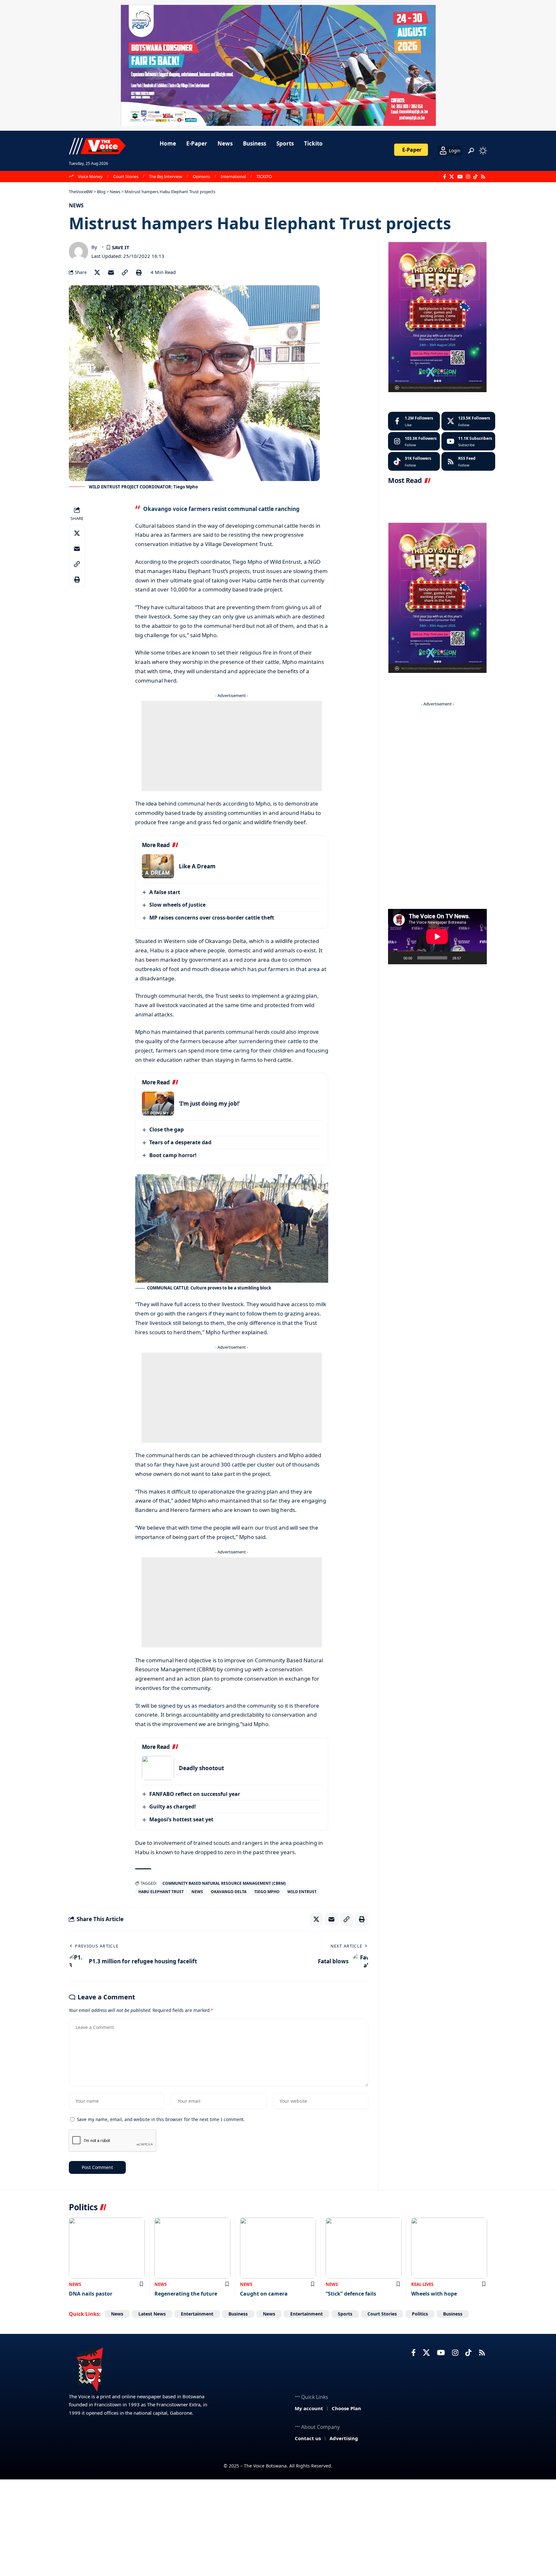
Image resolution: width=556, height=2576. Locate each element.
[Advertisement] (232, 746)
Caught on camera (264, 2294)
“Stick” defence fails (351, 2294)
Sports (345, 2314)
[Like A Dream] (158, 866)
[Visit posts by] (79, 251)
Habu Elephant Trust (161, 1892)
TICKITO (264, 176)
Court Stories (126, 176)
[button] (471, 151)
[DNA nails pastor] (107, 2248)
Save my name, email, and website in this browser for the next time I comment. (161, 2119)
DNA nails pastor (91, 2294)
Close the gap (167, 1129)
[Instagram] (468, 177)
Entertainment (197, 2314)
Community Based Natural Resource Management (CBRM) (224, 1883)
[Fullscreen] (478, 958)
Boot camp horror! (173, 1155)
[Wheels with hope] (449, 2248)
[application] (437, 937)
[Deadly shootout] (158, 1768)
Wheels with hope (434, 2294)
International (233, 176)
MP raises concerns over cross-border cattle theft (212, 918)
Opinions (201, 176)
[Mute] (468, 958)
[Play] (396, 958)
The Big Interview (166, 176)
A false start (165, 892)
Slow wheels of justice (177, 905)
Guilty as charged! (173, 1807)
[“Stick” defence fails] (364, 2248)
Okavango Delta (229, 1892)
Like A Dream (197, 866)
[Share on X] (97, 272)
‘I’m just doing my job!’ (209, 1104)
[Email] (111, 272)
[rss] (468, 461)
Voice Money (90, 176)
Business (238, 2314)
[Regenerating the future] (192, 2248)
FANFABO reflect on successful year (195, 1794)
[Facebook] (445, 177)
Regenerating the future (186, 2294)
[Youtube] (468, 441)
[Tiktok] (414, 461)
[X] (452, 177)
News (76, 205)
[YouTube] (460, 177)
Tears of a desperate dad (180, 1142)
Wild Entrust (302, 1892)
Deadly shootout (201, 1768)
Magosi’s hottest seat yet (181, 1819)
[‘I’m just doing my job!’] (158, 1104)
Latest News (152, 2314)
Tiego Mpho (267, 1892)
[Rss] (483, 177)
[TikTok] (475, 177)
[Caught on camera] (278, 2248)
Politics (420, 2314)
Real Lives (422, 2284)
